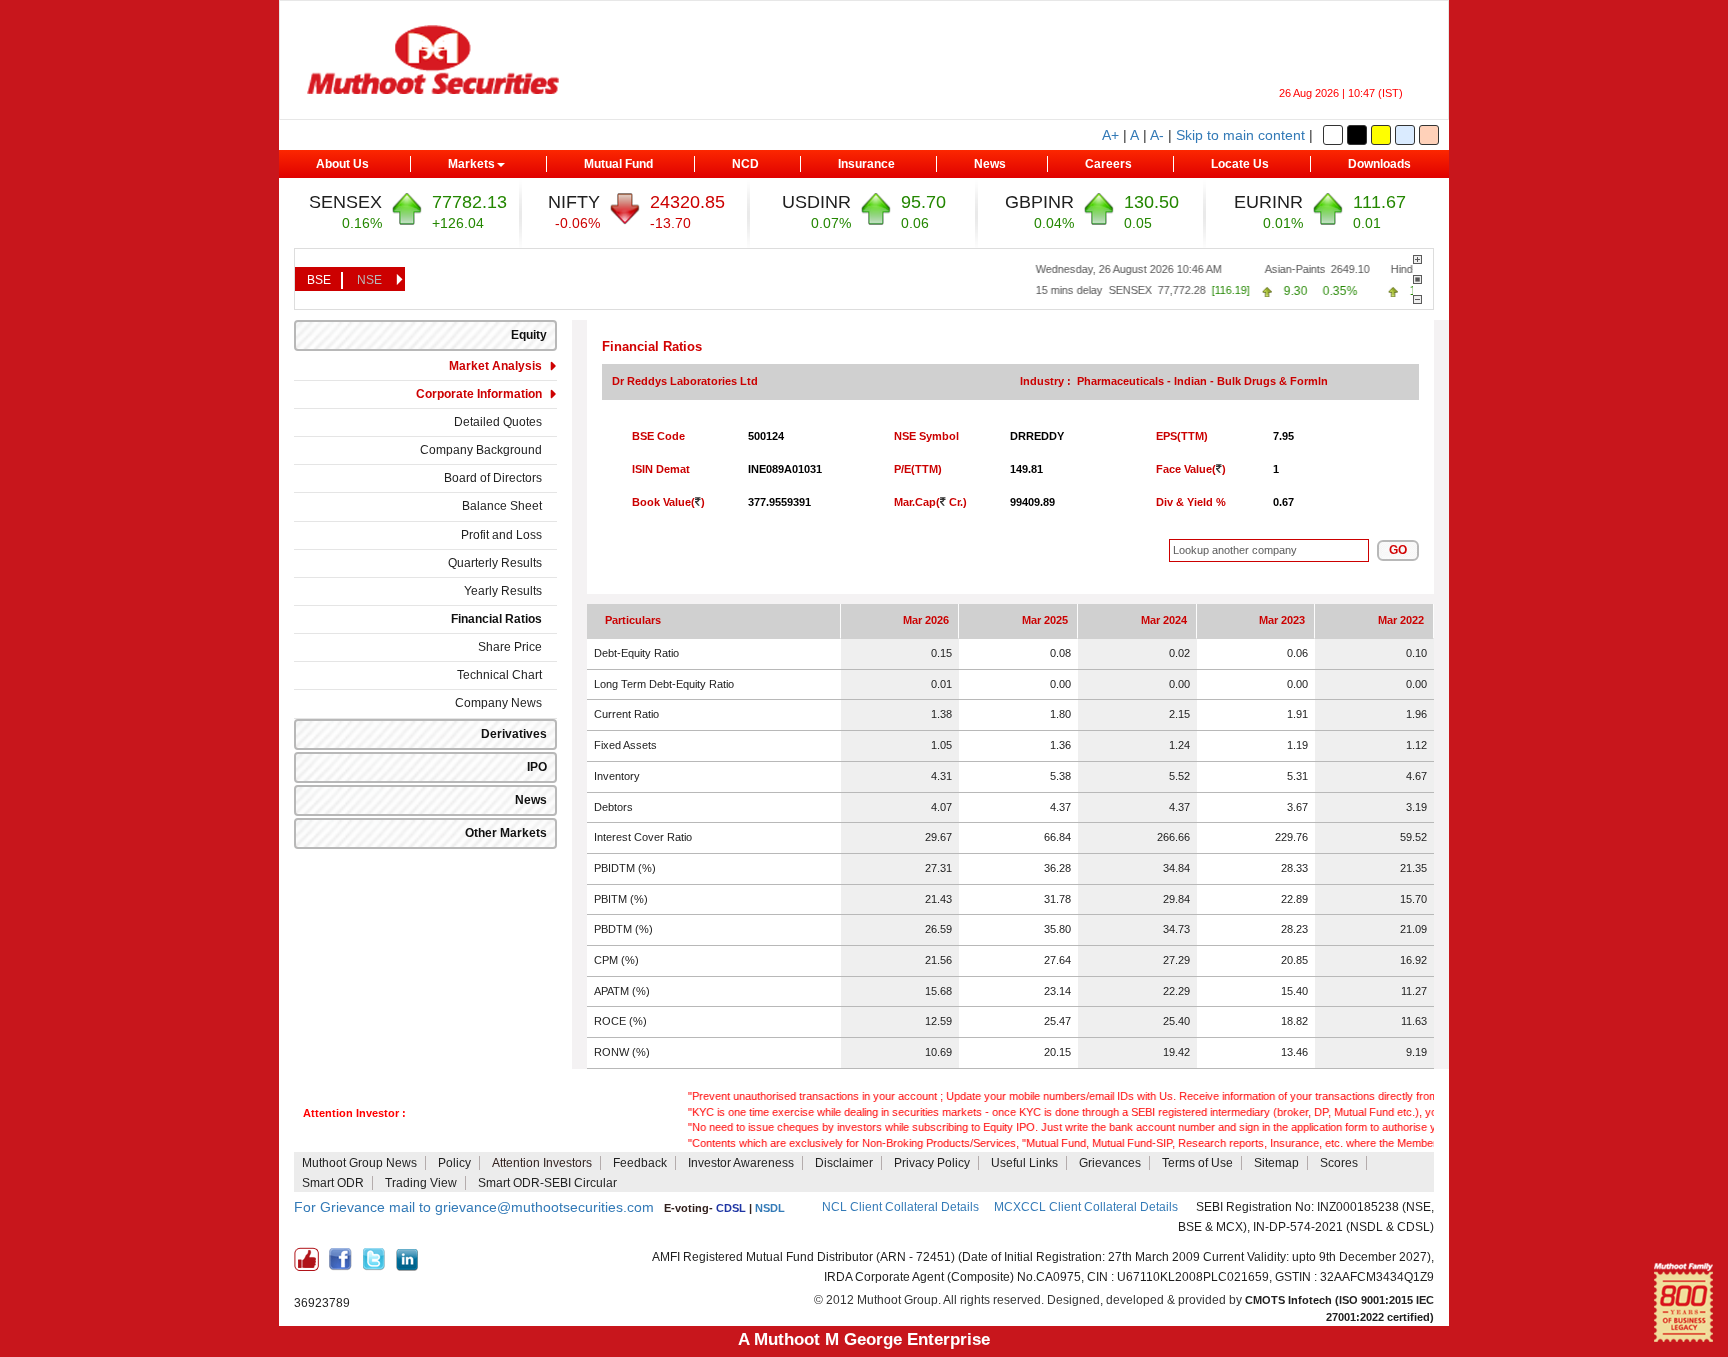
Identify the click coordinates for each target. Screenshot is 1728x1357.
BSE (319, 280)
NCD (745, 164)
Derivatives (514, 734)
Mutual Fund (618, 164)
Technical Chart (499, 675)
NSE (369, 280)
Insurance (866, 164)
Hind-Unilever (1402, 269)
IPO (537, 767)
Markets (471, 164)
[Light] (1333, 135)
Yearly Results (503, 591)
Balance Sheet (502, 506)
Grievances (1110, 1163)
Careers (1108, 164)
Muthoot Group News (359, 1163)
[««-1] (1417, 299)
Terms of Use (1197, 1163)
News (990, 164)
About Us (342, 164)
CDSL (731, 1208)
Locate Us (1240, 164)
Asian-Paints (1273, 269)
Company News (498, 703)
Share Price (510, 647)
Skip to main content (1240, 135)
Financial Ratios (496, 619)
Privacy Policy (932, 1163)
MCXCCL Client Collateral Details (1087, 1207)
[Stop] (1417, 279)
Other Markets (506, 833)
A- (1157, 135)
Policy (454, 1163)
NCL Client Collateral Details (900, 1207)
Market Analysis (495, 366)
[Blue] (1405, 135)
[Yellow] (1381, 135)
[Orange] (1429, 135)
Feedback (640, 1163)
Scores (1339, 1163)
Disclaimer (844, 1163)
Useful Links (1024, 1163)
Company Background (481, 450)
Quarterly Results (495, 563)
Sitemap (1276, 1163)
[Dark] (1357, 135)
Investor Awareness (741, 1163)
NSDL (770, 1208)
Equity (529, 335)
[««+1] (1417, 259)
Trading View (421, 1183)
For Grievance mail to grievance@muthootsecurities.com (474, 1207)
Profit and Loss (501, 535)
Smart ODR (333, 1183)
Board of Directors (493, 478)
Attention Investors (542, 1163)
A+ (1110, 135)
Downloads (1379, 164)
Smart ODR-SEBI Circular (547, 1183)
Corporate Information (479, 394)
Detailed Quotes (498, 422)
